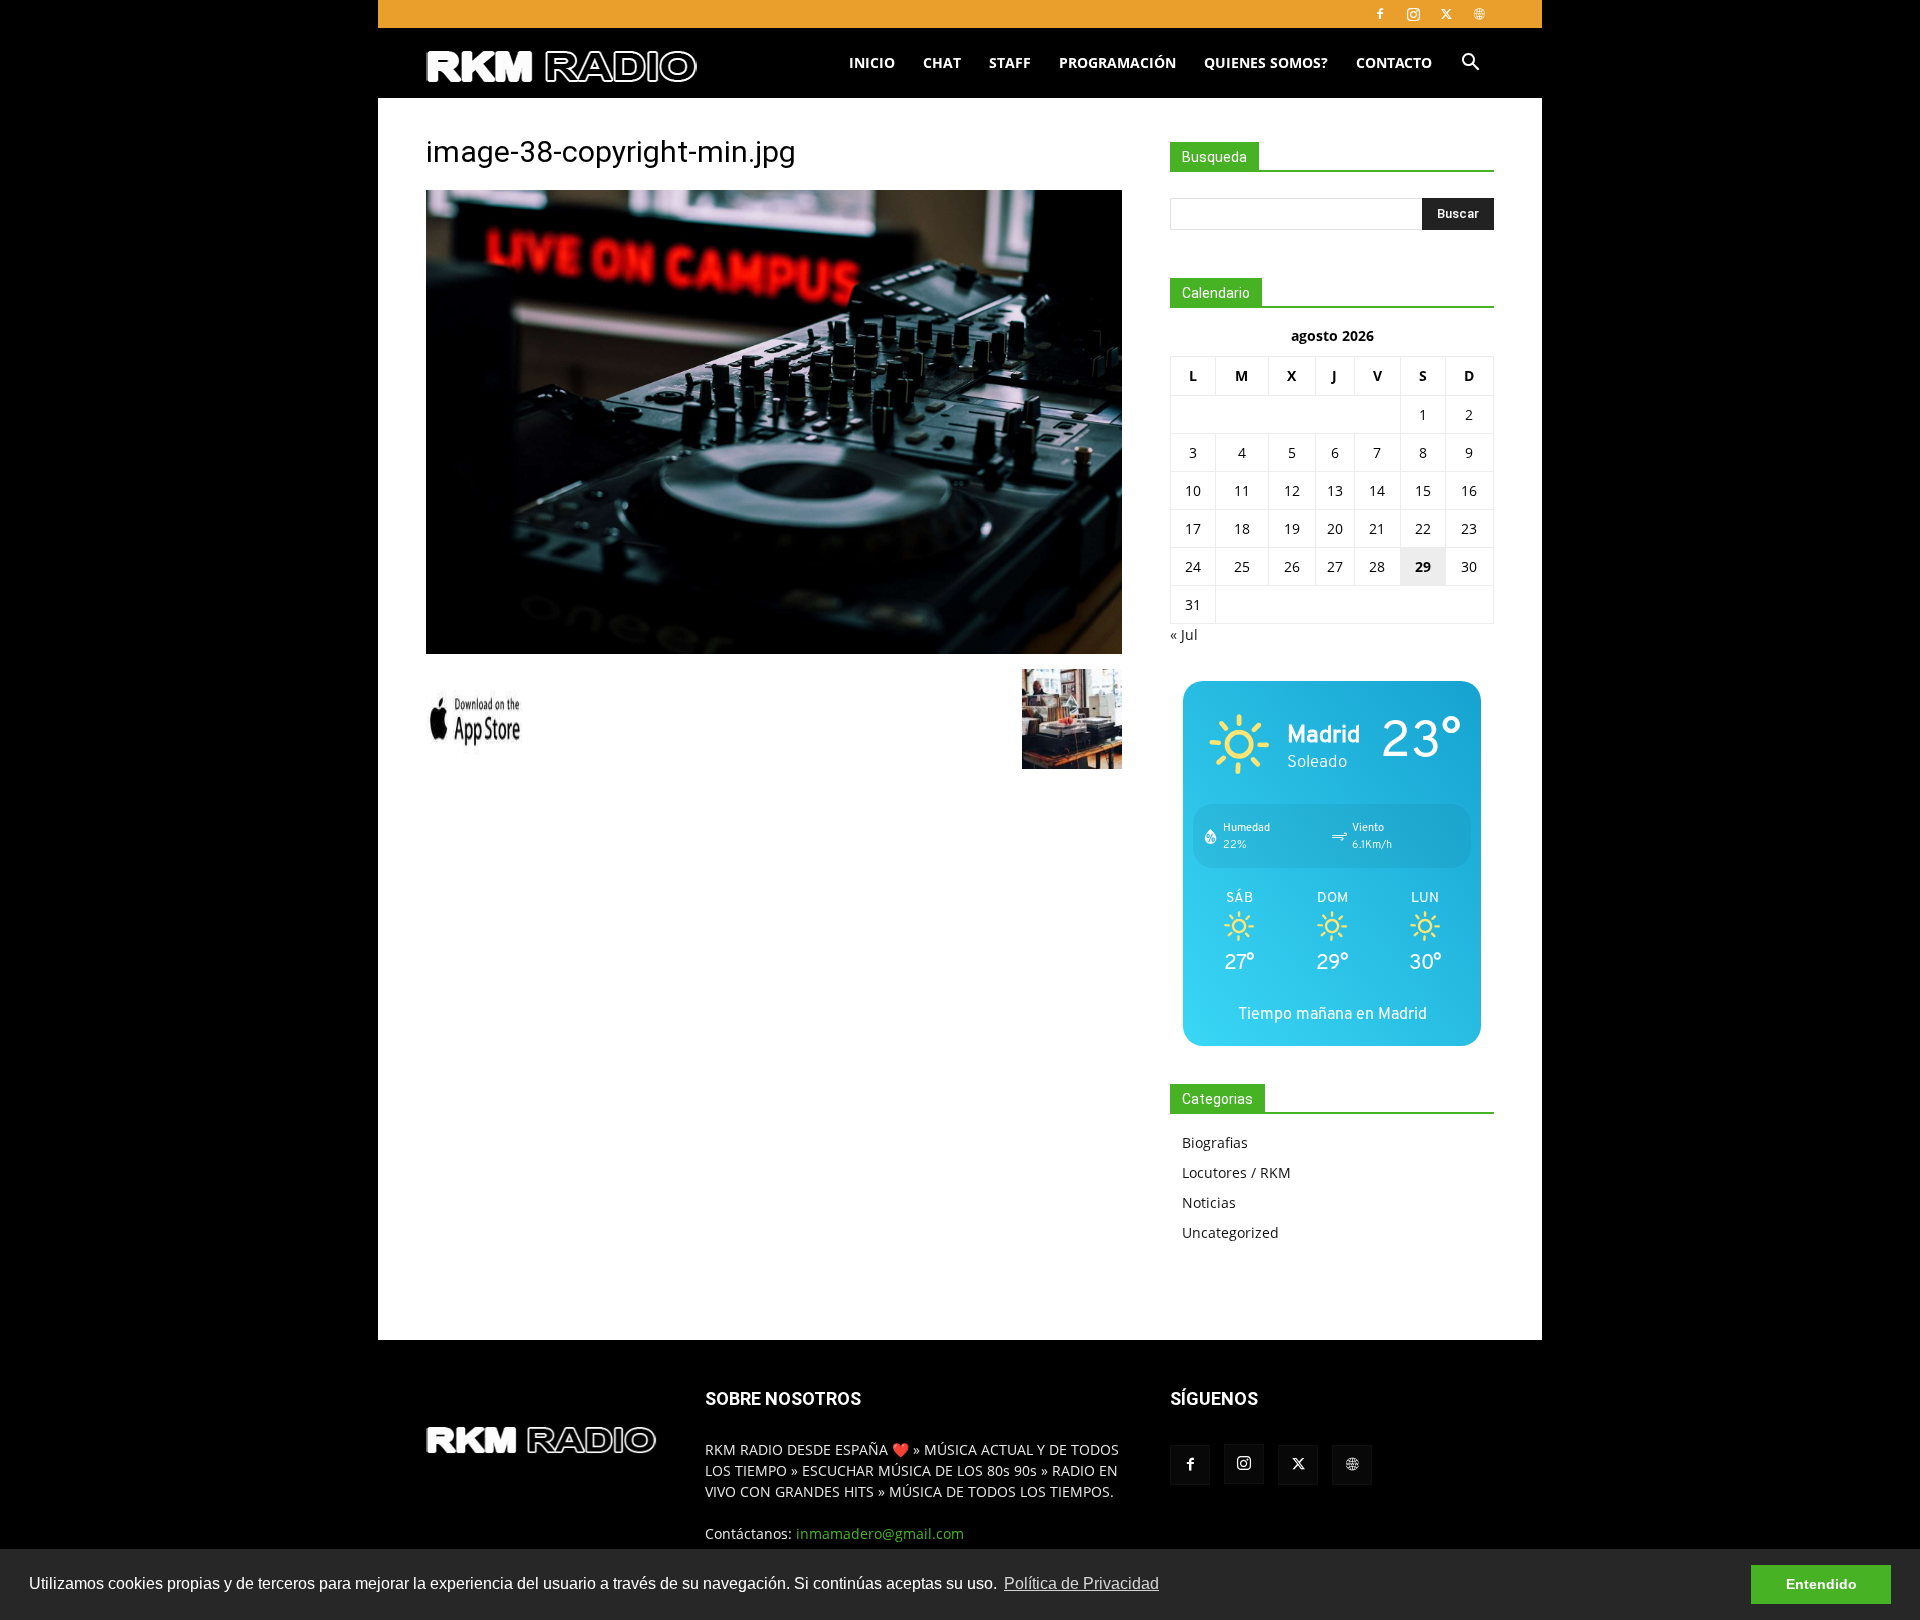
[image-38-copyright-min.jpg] (774, 648)
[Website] (1479, 14)
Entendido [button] (1821, 1584)
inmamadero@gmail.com (880, 1533)
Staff (1010, 62)
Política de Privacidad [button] (1081, 1583)
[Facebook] (1380, 14)
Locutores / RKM (1236, 1172)
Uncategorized (1230, 1232)
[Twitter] (1446, 14)
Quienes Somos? (1266, 62)
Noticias (1209, 1202)
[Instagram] (1413, 14)
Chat (942, 62)
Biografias (1215, 1142)
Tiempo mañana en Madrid (1332, 1013)
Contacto (1394, 62)
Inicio (872, 62)
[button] (1470, 64)
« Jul (1184, 634)
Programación (1117, 62)
